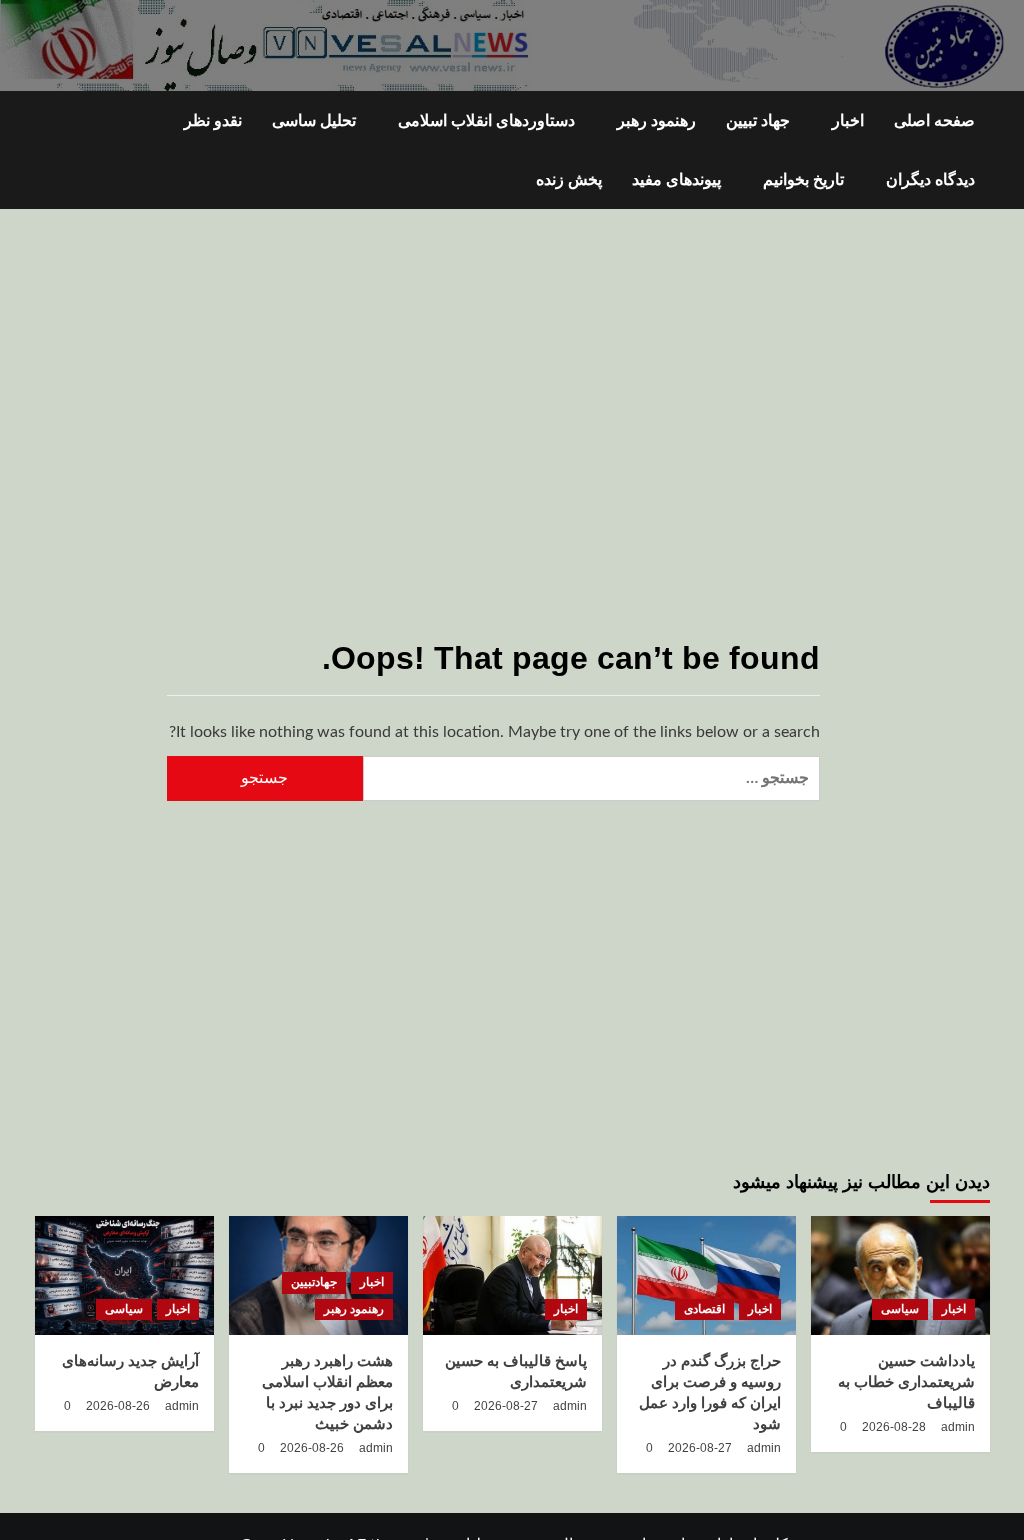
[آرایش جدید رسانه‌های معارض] (124, 1275)
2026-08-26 (312, 1448)
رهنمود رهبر (656, 120)
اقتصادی (704, 1309)
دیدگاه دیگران (930, 179)
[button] (47, 150)
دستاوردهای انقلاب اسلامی (486, 120)
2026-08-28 (894, 1427)
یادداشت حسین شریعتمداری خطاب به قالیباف (906, 1381)
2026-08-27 (700, 1448)
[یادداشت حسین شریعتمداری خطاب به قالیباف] (900, 1275)
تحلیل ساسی (314, 120)
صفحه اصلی (934, 120)
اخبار (848, 120)
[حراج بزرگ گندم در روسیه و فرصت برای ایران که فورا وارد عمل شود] (706, 1275)
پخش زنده (569, 179)
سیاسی (900, 1309)
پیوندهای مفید (676, 179)
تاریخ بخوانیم (803, 179)
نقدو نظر (213, 120)
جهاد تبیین (758, 120)
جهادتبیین (314, 1282)
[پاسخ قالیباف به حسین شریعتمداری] (512, 1275)
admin (958, 1427)
